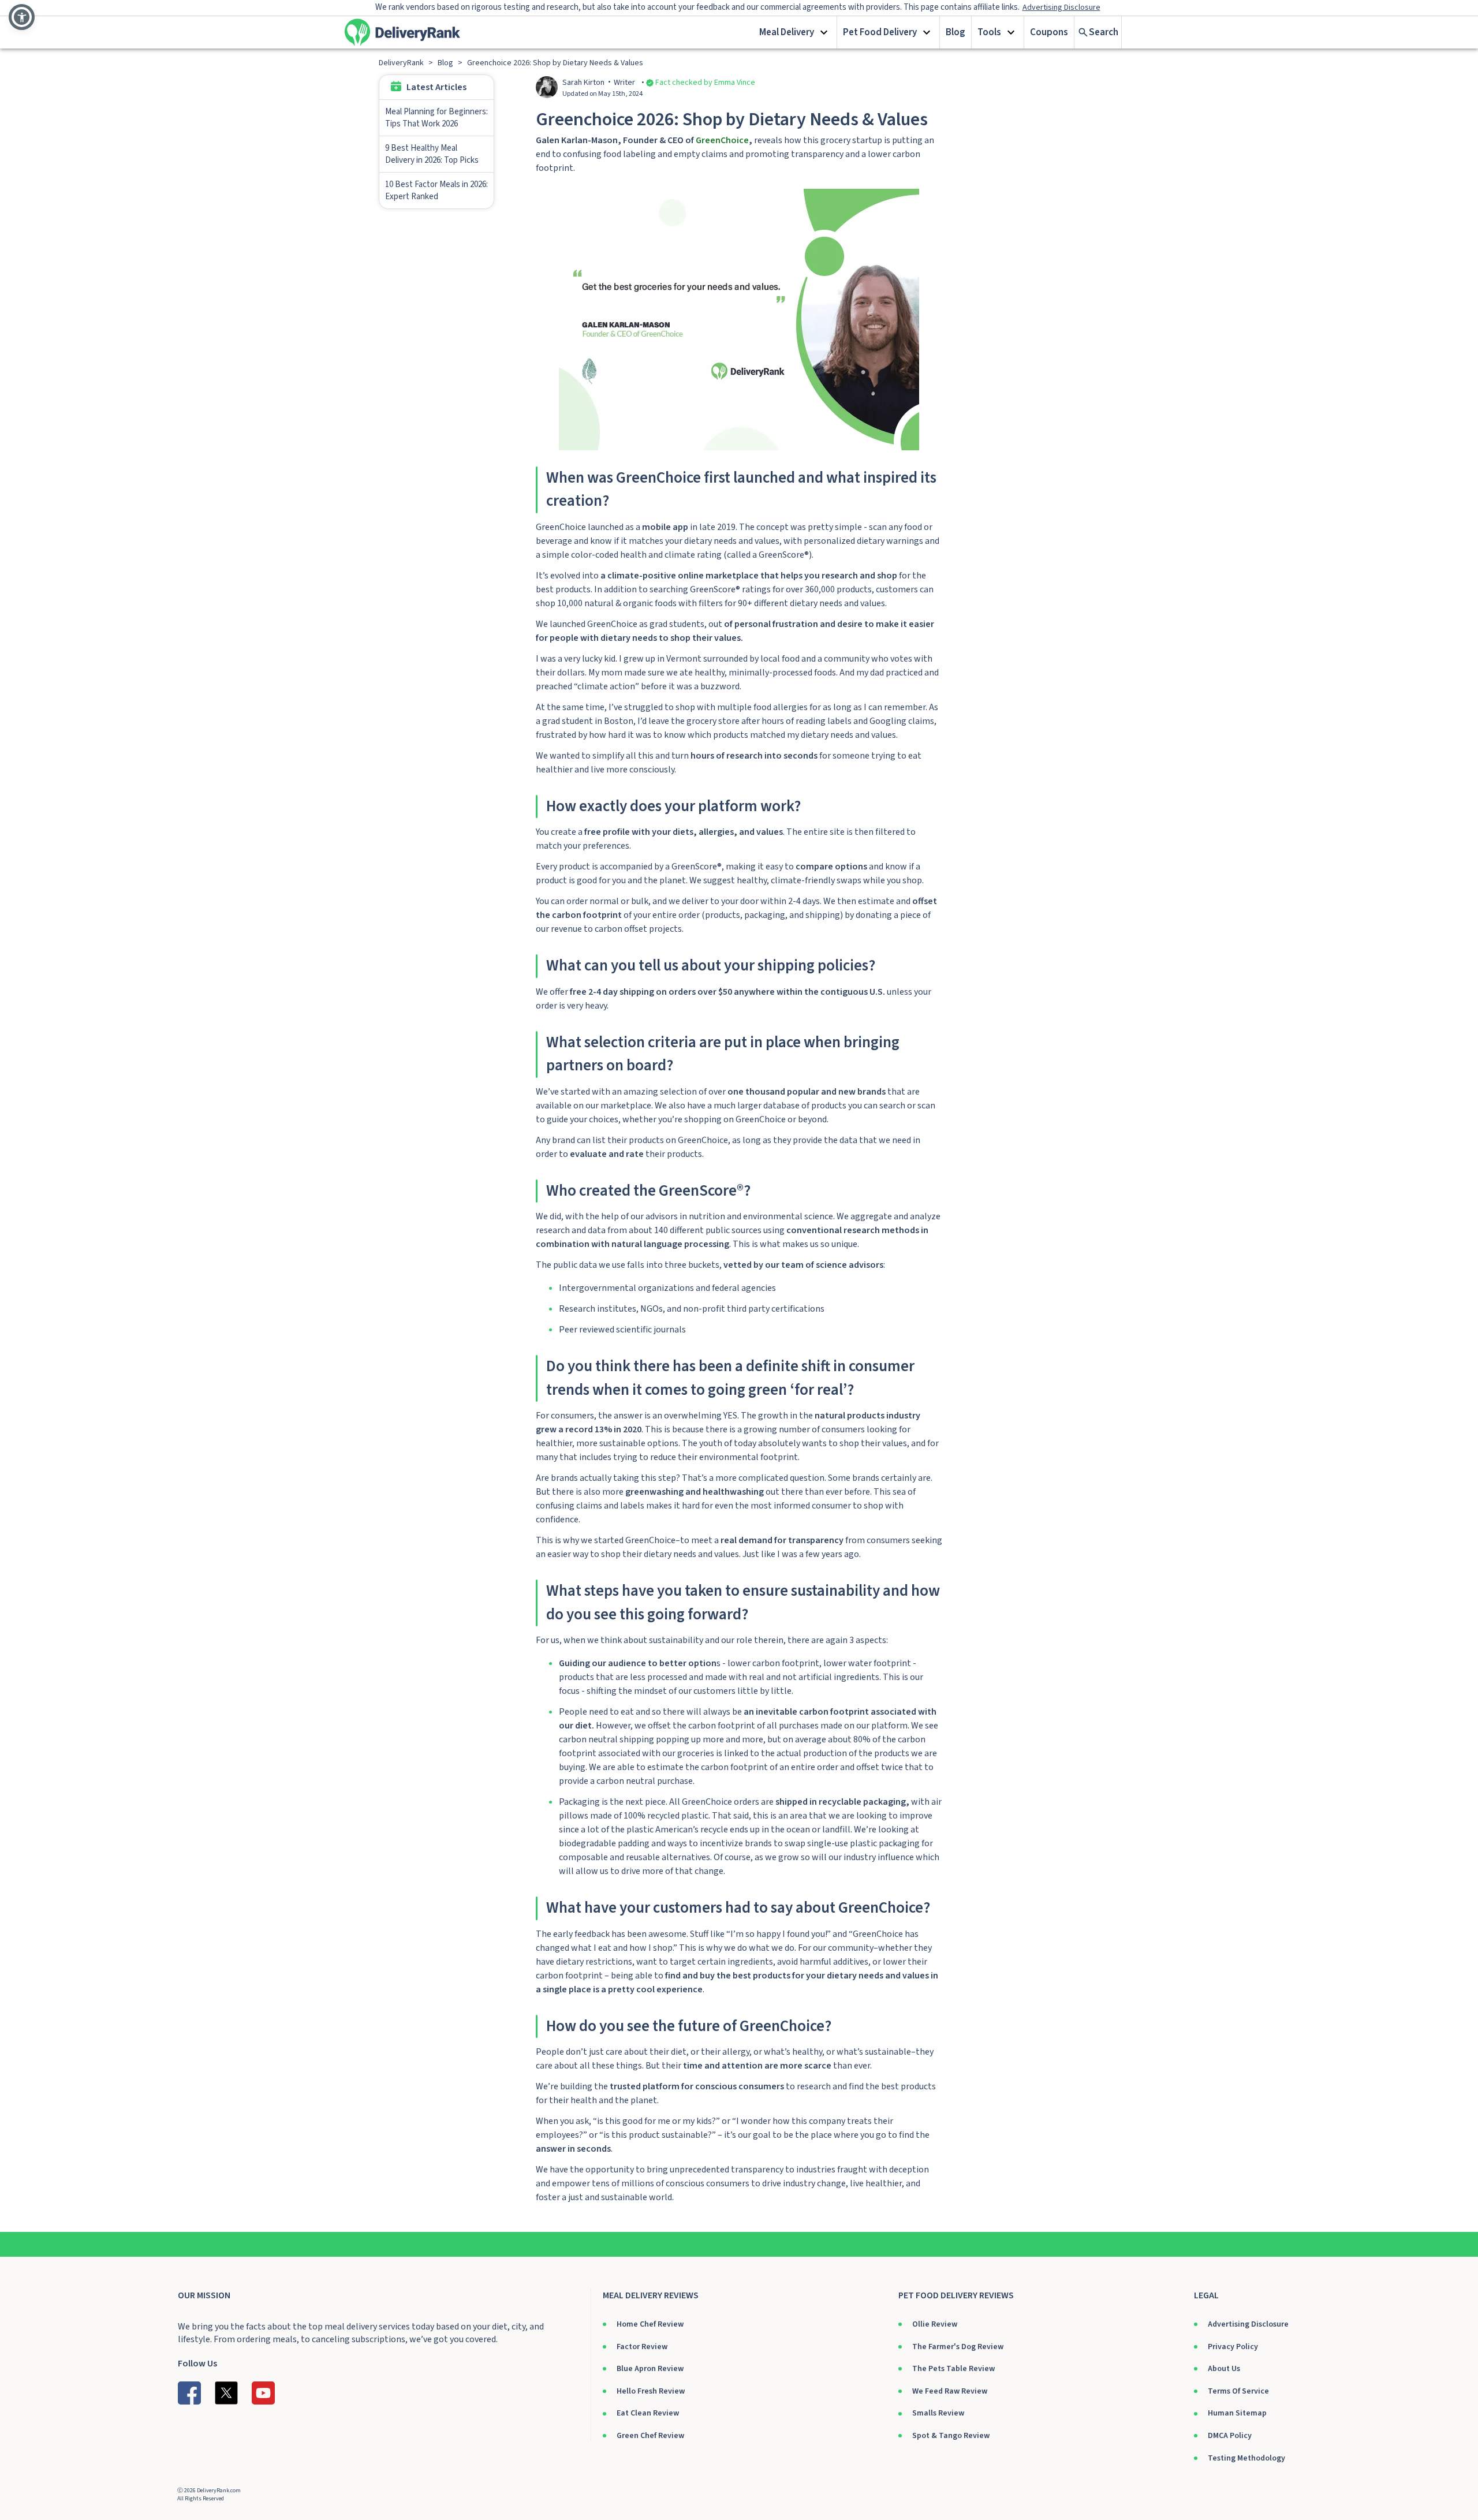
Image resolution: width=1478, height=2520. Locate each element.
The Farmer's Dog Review (958, 2347)
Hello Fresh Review (651, 2391)
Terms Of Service (1238, 2391)
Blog (956, 32)
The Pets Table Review (953, 2369)
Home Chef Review (650, 2324)
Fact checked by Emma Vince (705, 83)
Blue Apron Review (650, 2369)
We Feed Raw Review (950, 2391)
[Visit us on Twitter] (226, 2393)
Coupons (1049, 32)
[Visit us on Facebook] (189, 2393)
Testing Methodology (1246, 2458)
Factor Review (642, 2347)
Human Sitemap (1237, 2413)
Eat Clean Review (648, 2413)
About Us (1224, 2369)
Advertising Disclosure (1248, 2324)
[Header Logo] (402, 32)
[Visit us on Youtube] (263, 2393)
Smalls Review (938, 2413)
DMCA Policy (1230, 2436)
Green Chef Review (650, 2436)
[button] (795, 32)
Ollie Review (935, 2324)
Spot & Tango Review (951, 2436)
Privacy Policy (1233, 2347)
